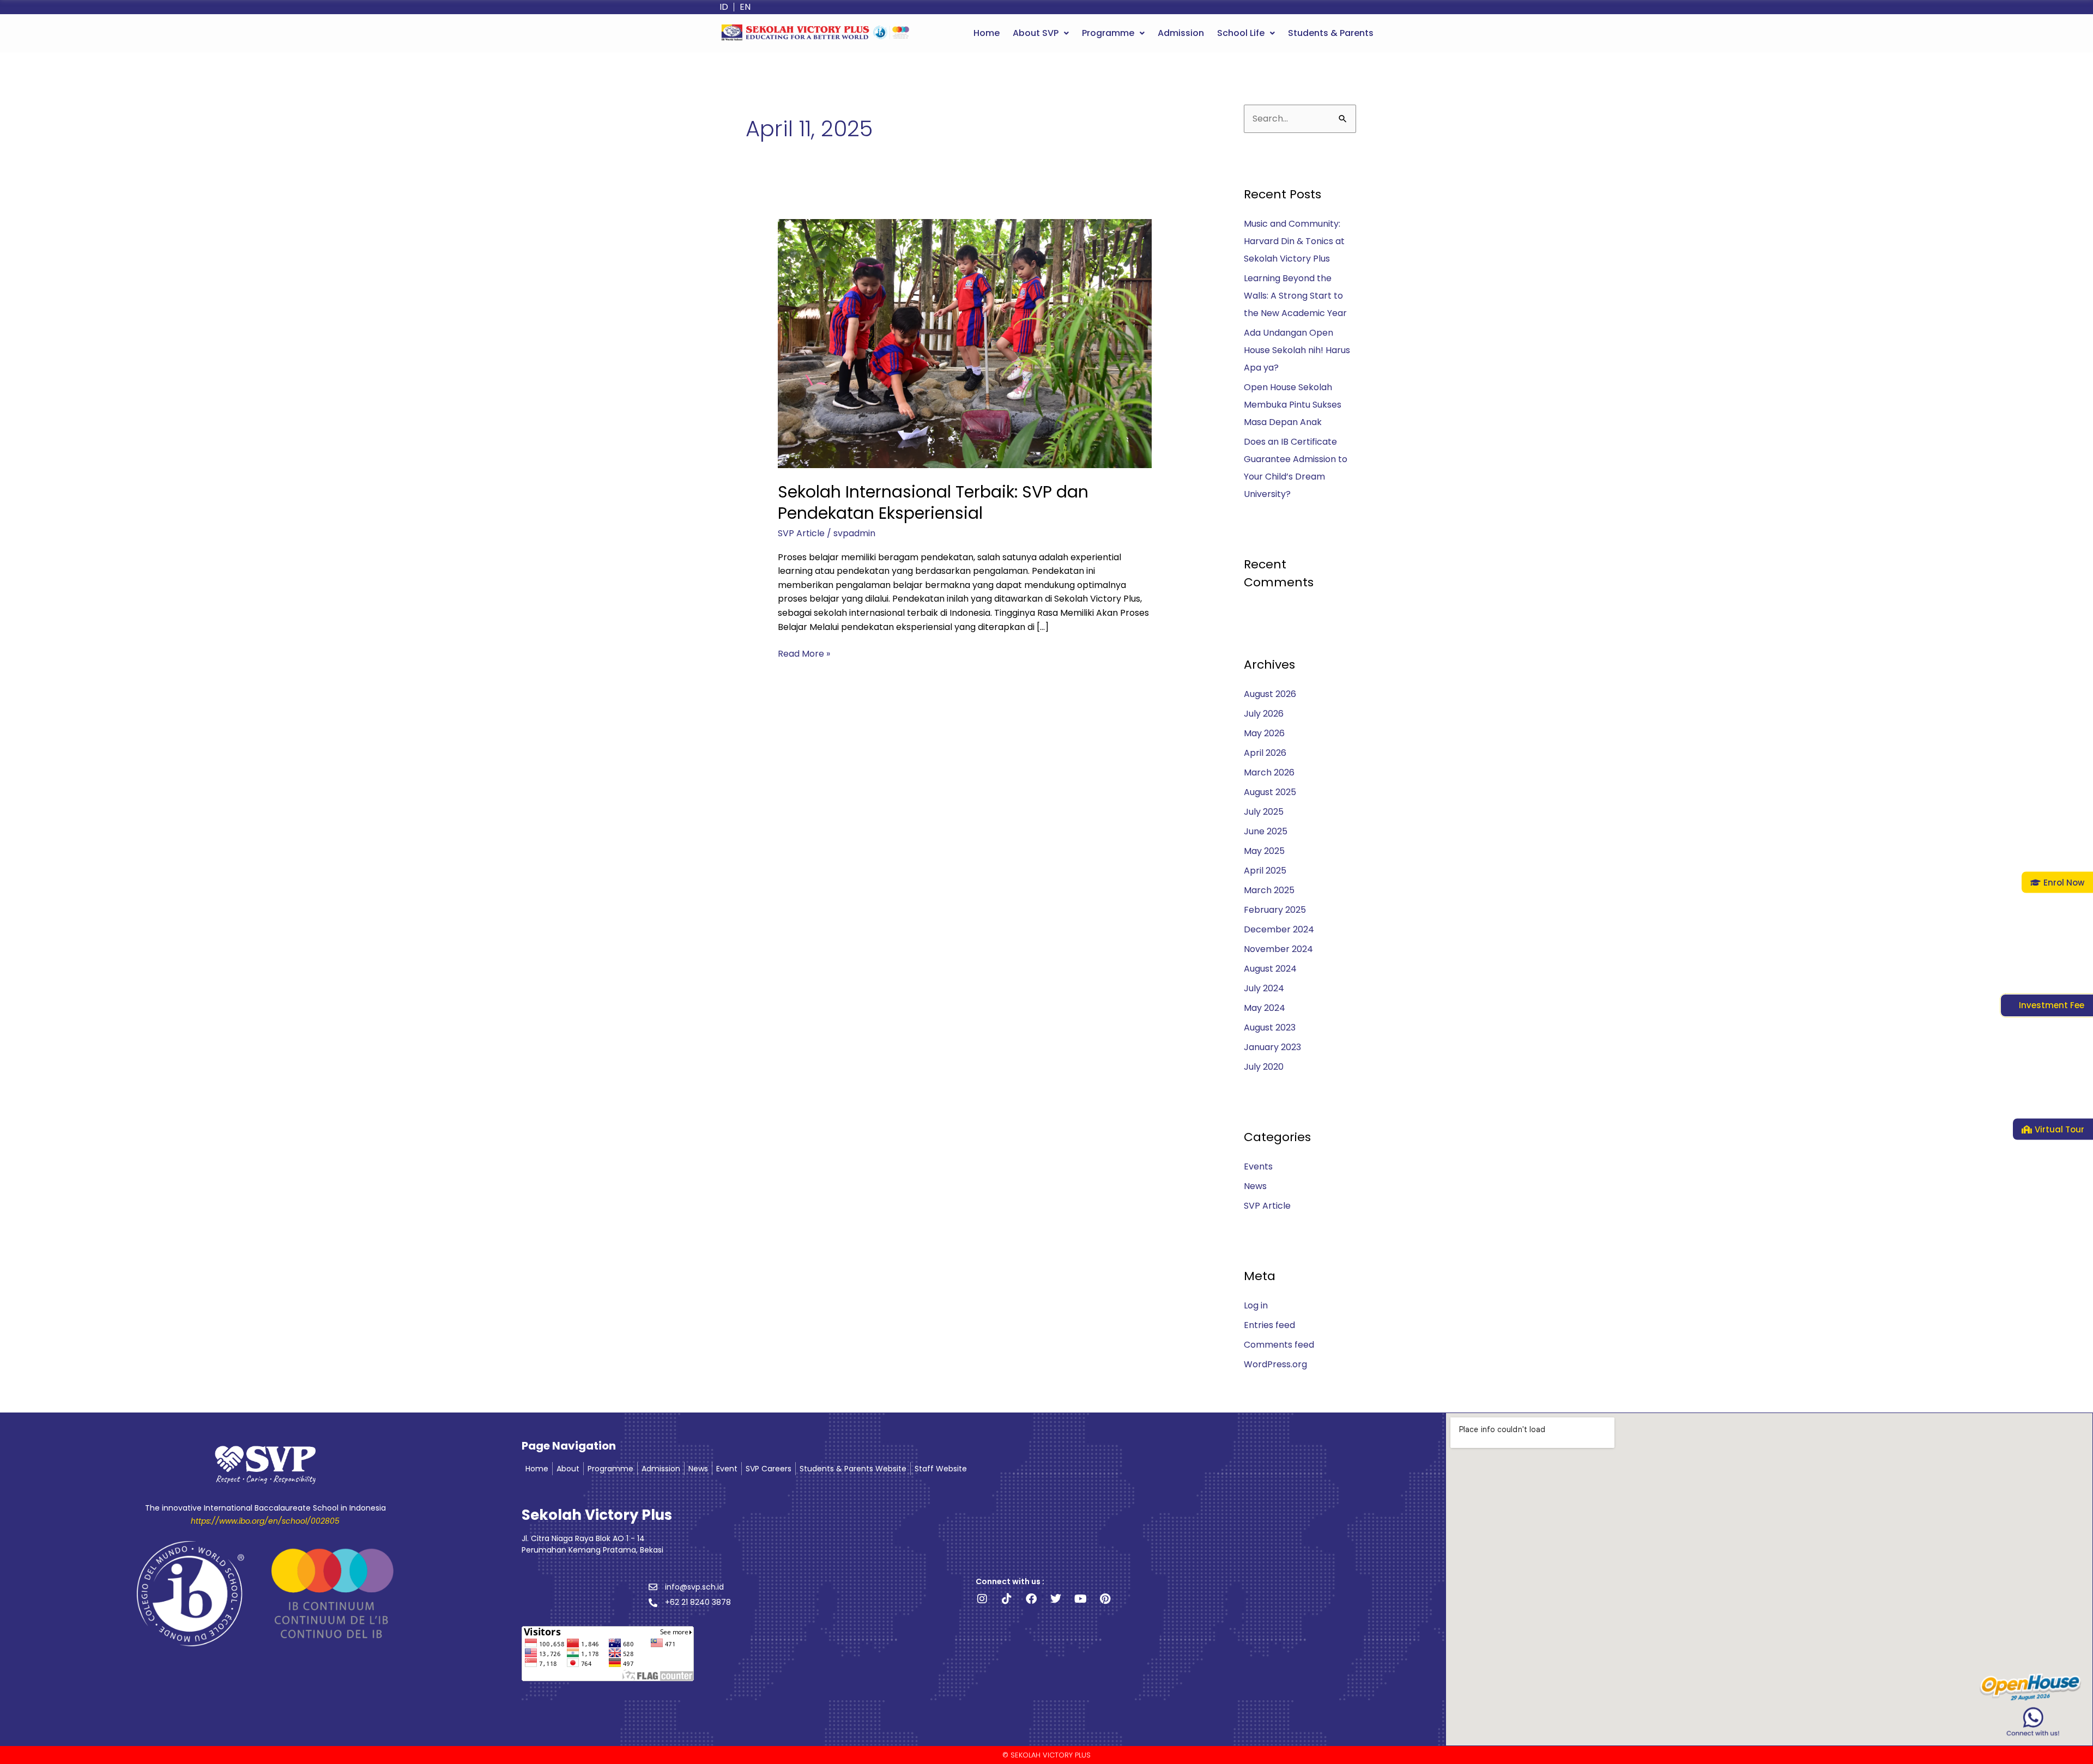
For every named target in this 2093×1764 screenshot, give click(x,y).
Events (1258, 1166)
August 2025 (1270, 792)
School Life (1241, 33)
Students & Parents (1331, 33)
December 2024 (1279, 929)
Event (727, 1469)
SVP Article (801, 533)
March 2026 (1269, 772)
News (1255, 1186)
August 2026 (1270, 694)
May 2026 (1264, 733)
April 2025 (1265, 871)
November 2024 (1278, 949)
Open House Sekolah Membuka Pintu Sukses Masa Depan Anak (1293, 405)
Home (987, 33)
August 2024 (1270, 969)
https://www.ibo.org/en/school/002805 (265, 1521)
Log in (1256, 1305)
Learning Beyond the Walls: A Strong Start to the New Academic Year (1295, 296)
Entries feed (1269, 1325)
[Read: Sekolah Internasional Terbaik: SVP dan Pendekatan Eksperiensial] (965, 343)
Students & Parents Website (853, 1469)
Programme (1108, 33)
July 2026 (1264, 714)
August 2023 (1270, 1028)
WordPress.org (1275, 1364)
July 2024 (1264, 988)
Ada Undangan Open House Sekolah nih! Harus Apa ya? (1297, 350)
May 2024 (1265, 1008)
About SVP (1036, 33)
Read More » (804, 653)
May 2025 (1264, 851)
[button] (1041, 33)
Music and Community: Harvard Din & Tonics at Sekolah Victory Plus (1294, 241)
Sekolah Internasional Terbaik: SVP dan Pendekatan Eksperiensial (933, 502)
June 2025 (1266, 831)
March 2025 (1269, 890)
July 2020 (1264, 1067)
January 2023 (1272, 1047)
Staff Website (941, 1469)
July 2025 (1264, 812)
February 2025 (1275, 910)
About (568, 1469)
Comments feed (1279, 1345)
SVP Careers (769, 1469)
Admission (1181, 33)
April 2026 (1265, 753)
